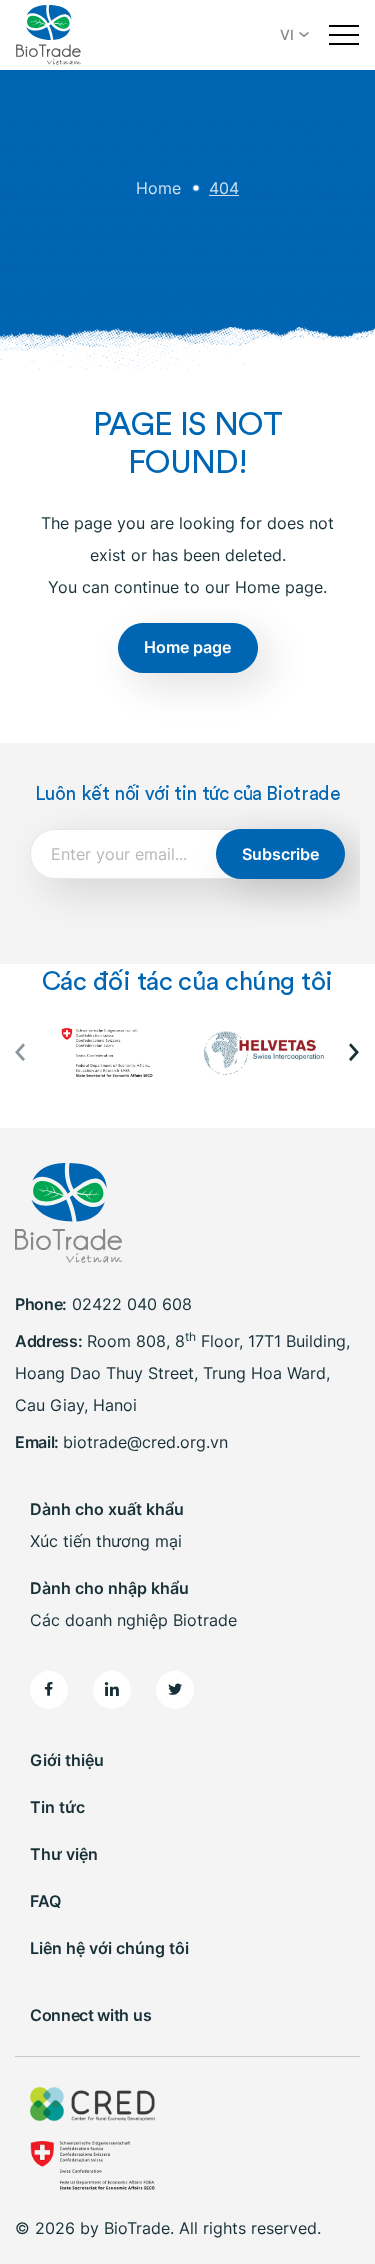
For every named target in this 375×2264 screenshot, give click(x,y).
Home (158, 188)
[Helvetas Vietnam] (263, 1053)
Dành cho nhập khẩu (109, 1588)
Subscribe (280, 854)
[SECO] (111, 1053)
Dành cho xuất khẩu (107, 1509)
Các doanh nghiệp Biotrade (133, 1620)
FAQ (45, 1901)
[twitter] (175, 1690)
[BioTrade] (48, 35)
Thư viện (64, 1854)
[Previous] (22, 1052)
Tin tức (57, 1807)
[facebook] (49, 1690)
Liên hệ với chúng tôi (109, 1948)
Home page (187, 647)
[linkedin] (112, 1690)
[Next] (352, 1052)
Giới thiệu (67, 1760)
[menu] (344, 35)
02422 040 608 (132, 1304)
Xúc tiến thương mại (106, 1541)
